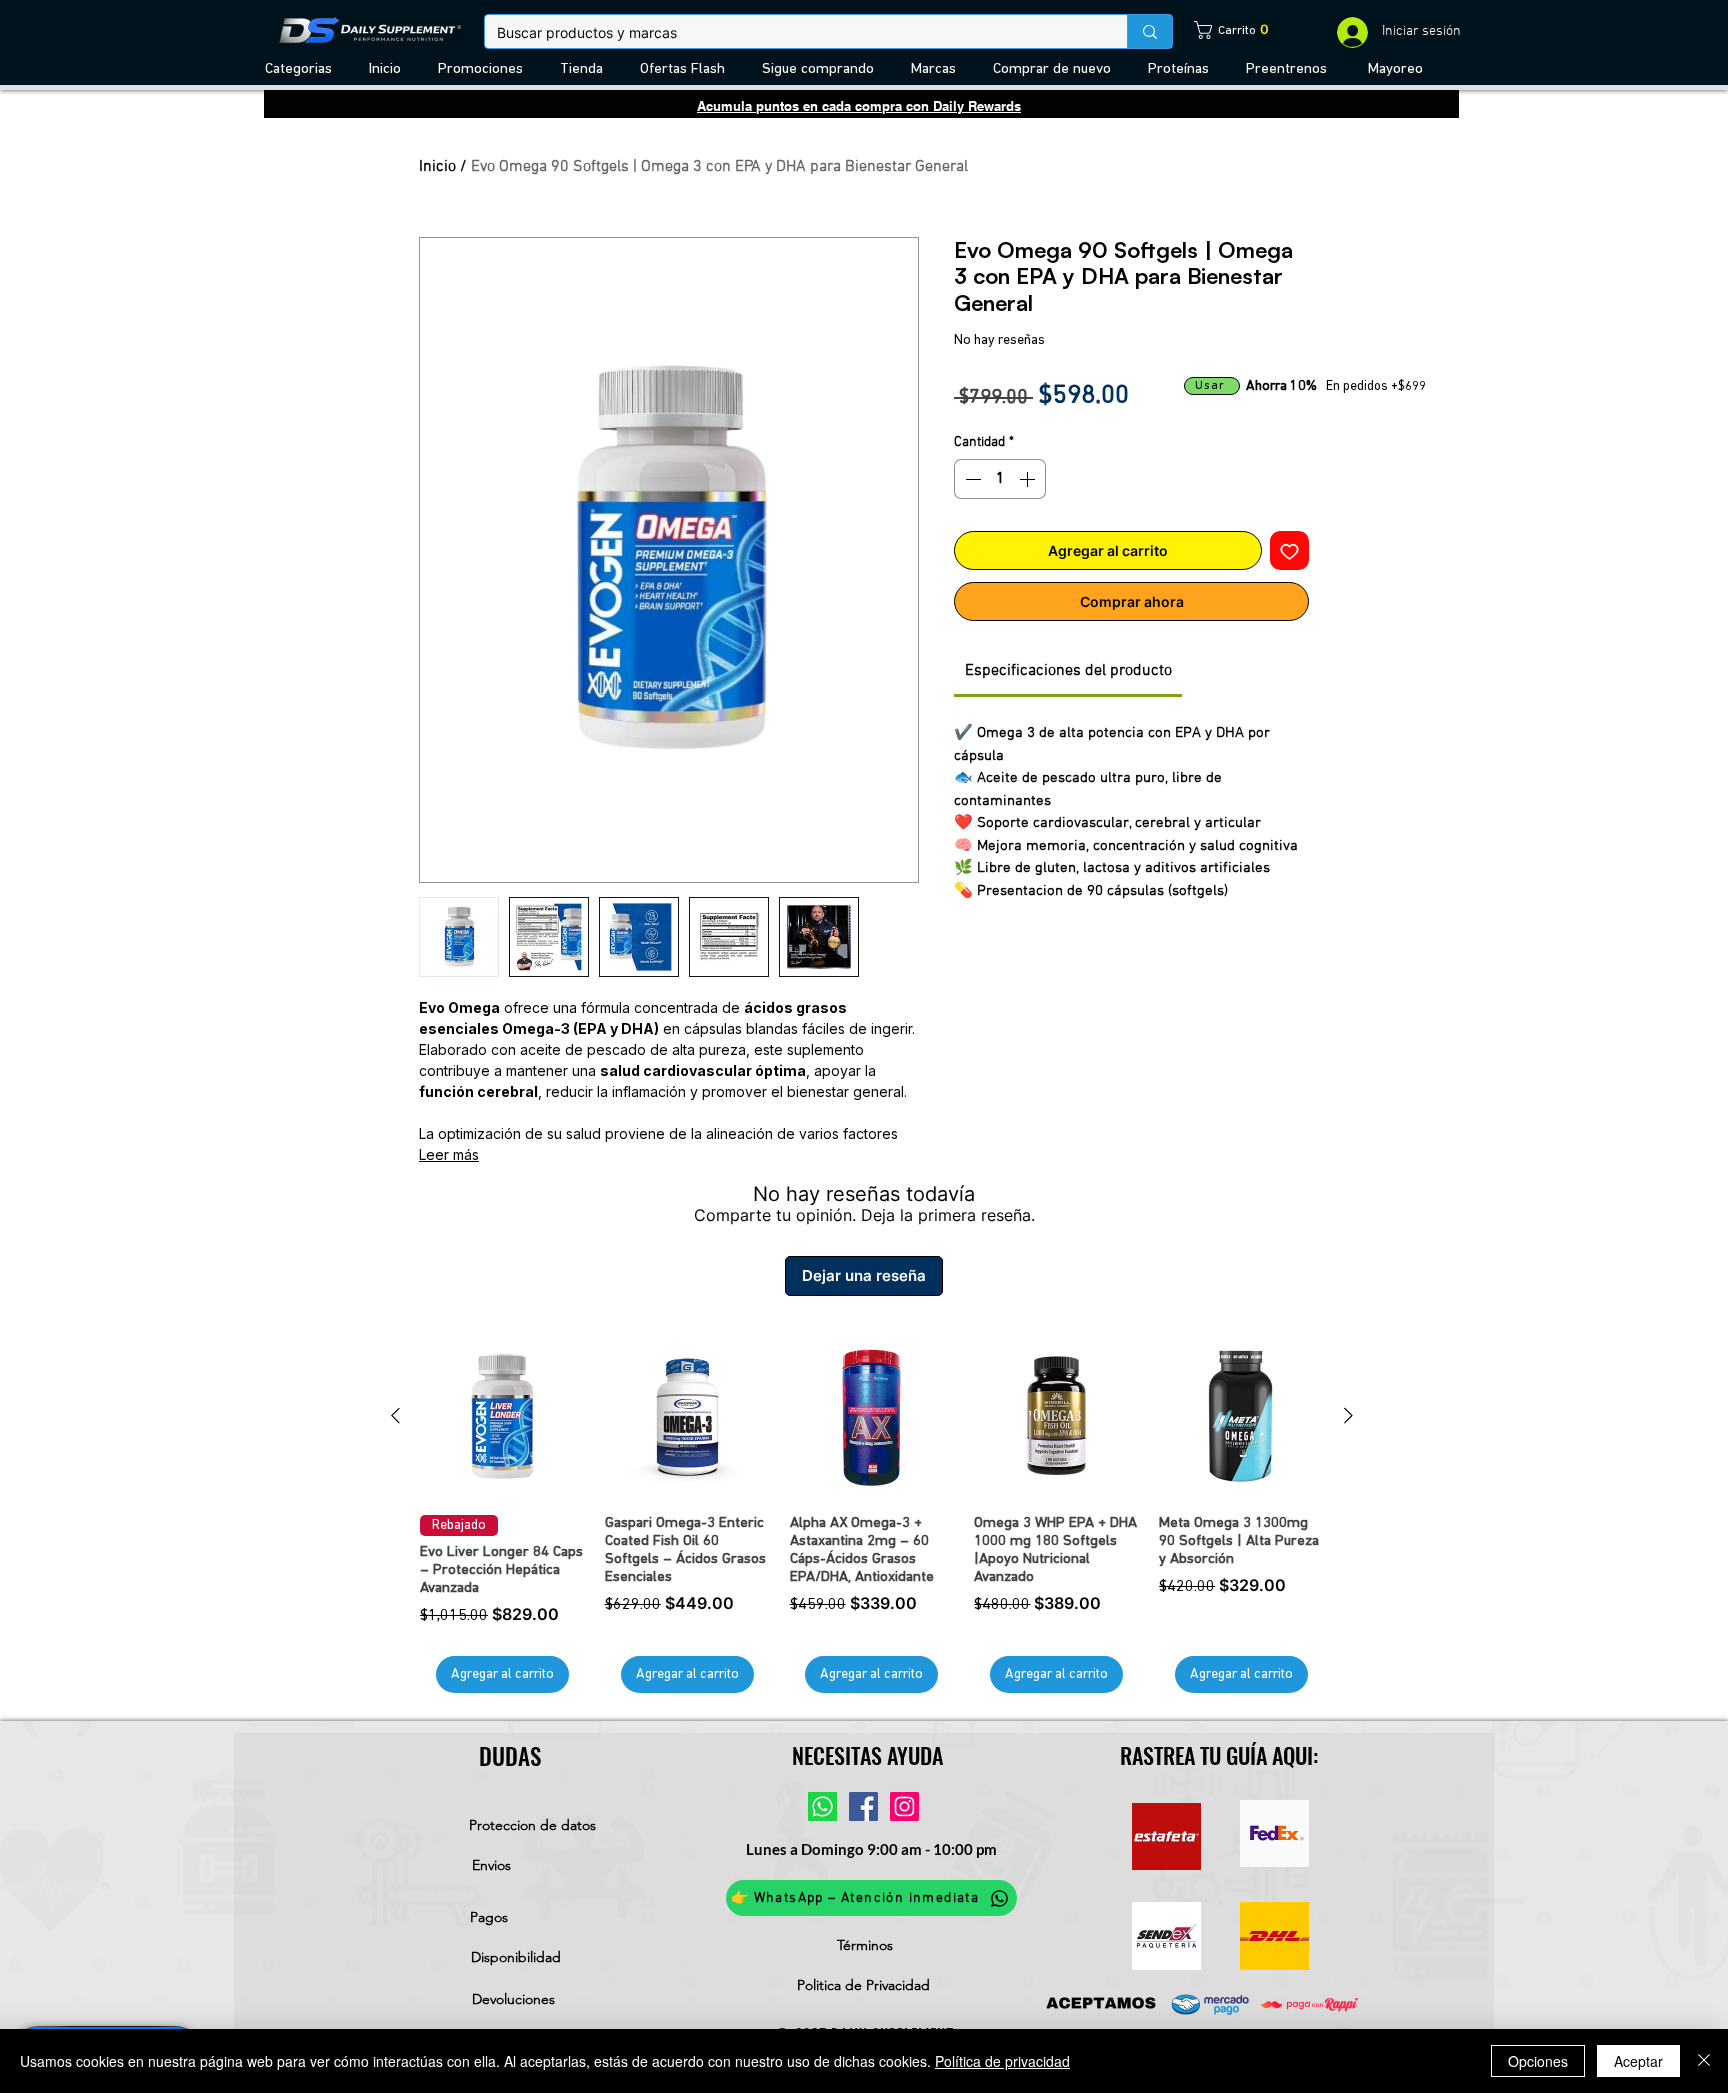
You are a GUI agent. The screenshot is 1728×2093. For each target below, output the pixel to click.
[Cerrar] (1704, 2061)
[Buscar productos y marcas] (1149, 31)
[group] (872, 1513)
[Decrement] (971, 479)
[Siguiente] (1348, 1415)
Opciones (1538, 2061)
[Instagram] (904, 1806)
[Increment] (1029, 479)
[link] (1224, 30)
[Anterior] (395, 1415)
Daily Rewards (977, 106)
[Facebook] (863, 1806)
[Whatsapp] (822, 1806)
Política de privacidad (1002, 2061)
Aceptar (1638, 2061)
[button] (302, 69)
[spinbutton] (1000, 479)
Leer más (449, 1154)
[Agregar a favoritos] (1289, 550)
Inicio (437, 167)
